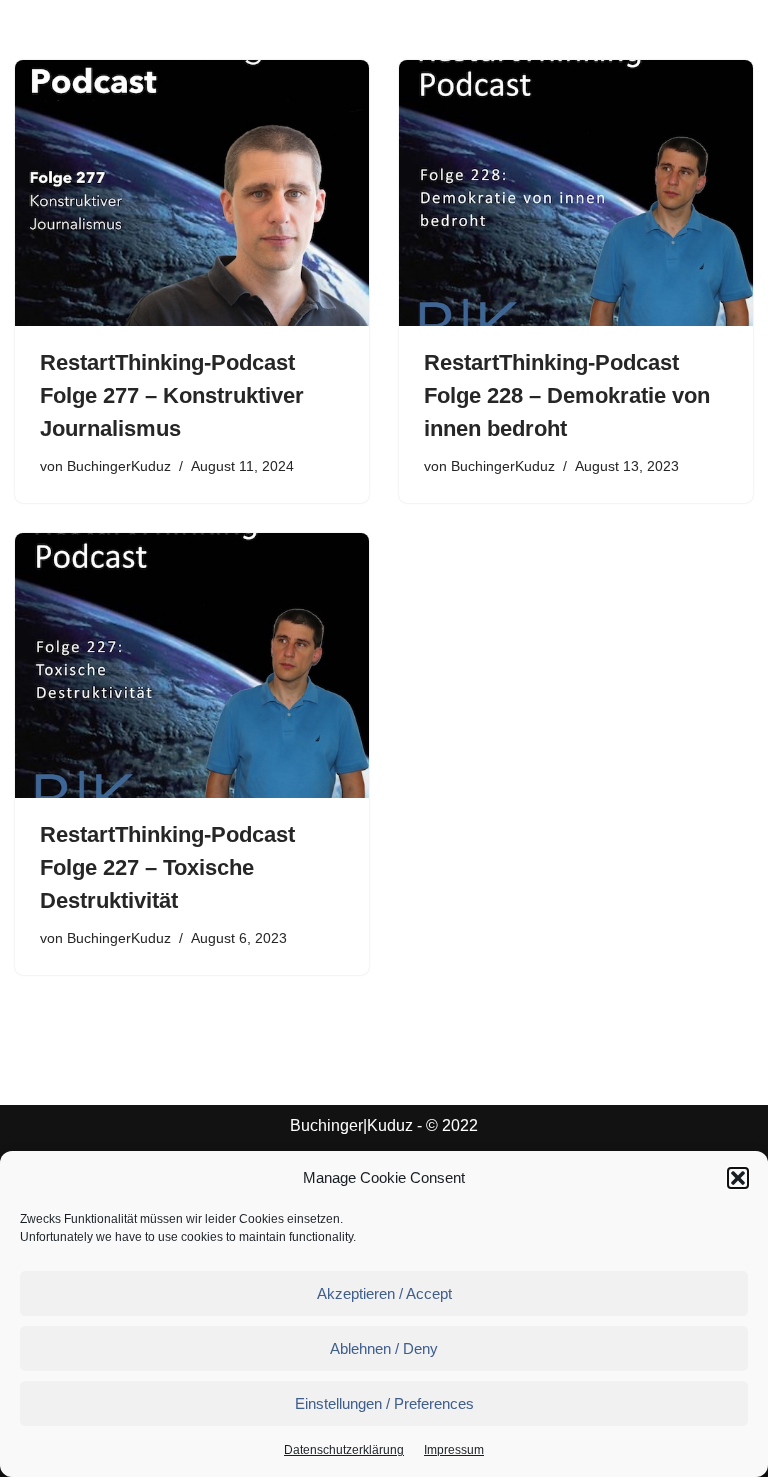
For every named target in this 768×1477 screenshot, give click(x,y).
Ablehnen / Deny (384, 1348)
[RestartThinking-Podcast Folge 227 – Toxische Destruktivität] (192, 666)
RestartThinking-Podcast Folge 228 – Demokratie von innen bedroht (567, 395)
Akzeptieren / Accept (384, 1293)
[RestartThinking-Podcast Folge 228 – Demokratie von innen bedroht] (576, 193)
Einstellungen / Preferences (384, 1403)
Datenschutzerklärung (344, 1450)
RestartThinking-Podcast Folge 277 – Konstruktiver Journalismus (172, 395)
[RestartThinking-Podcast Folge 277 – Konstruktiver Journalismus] (192, 193)
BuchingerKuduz (119, 466)
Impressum (454, 1450)
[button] (738, 1178)
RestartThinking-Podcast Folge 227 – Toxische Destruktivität (167, 867)
